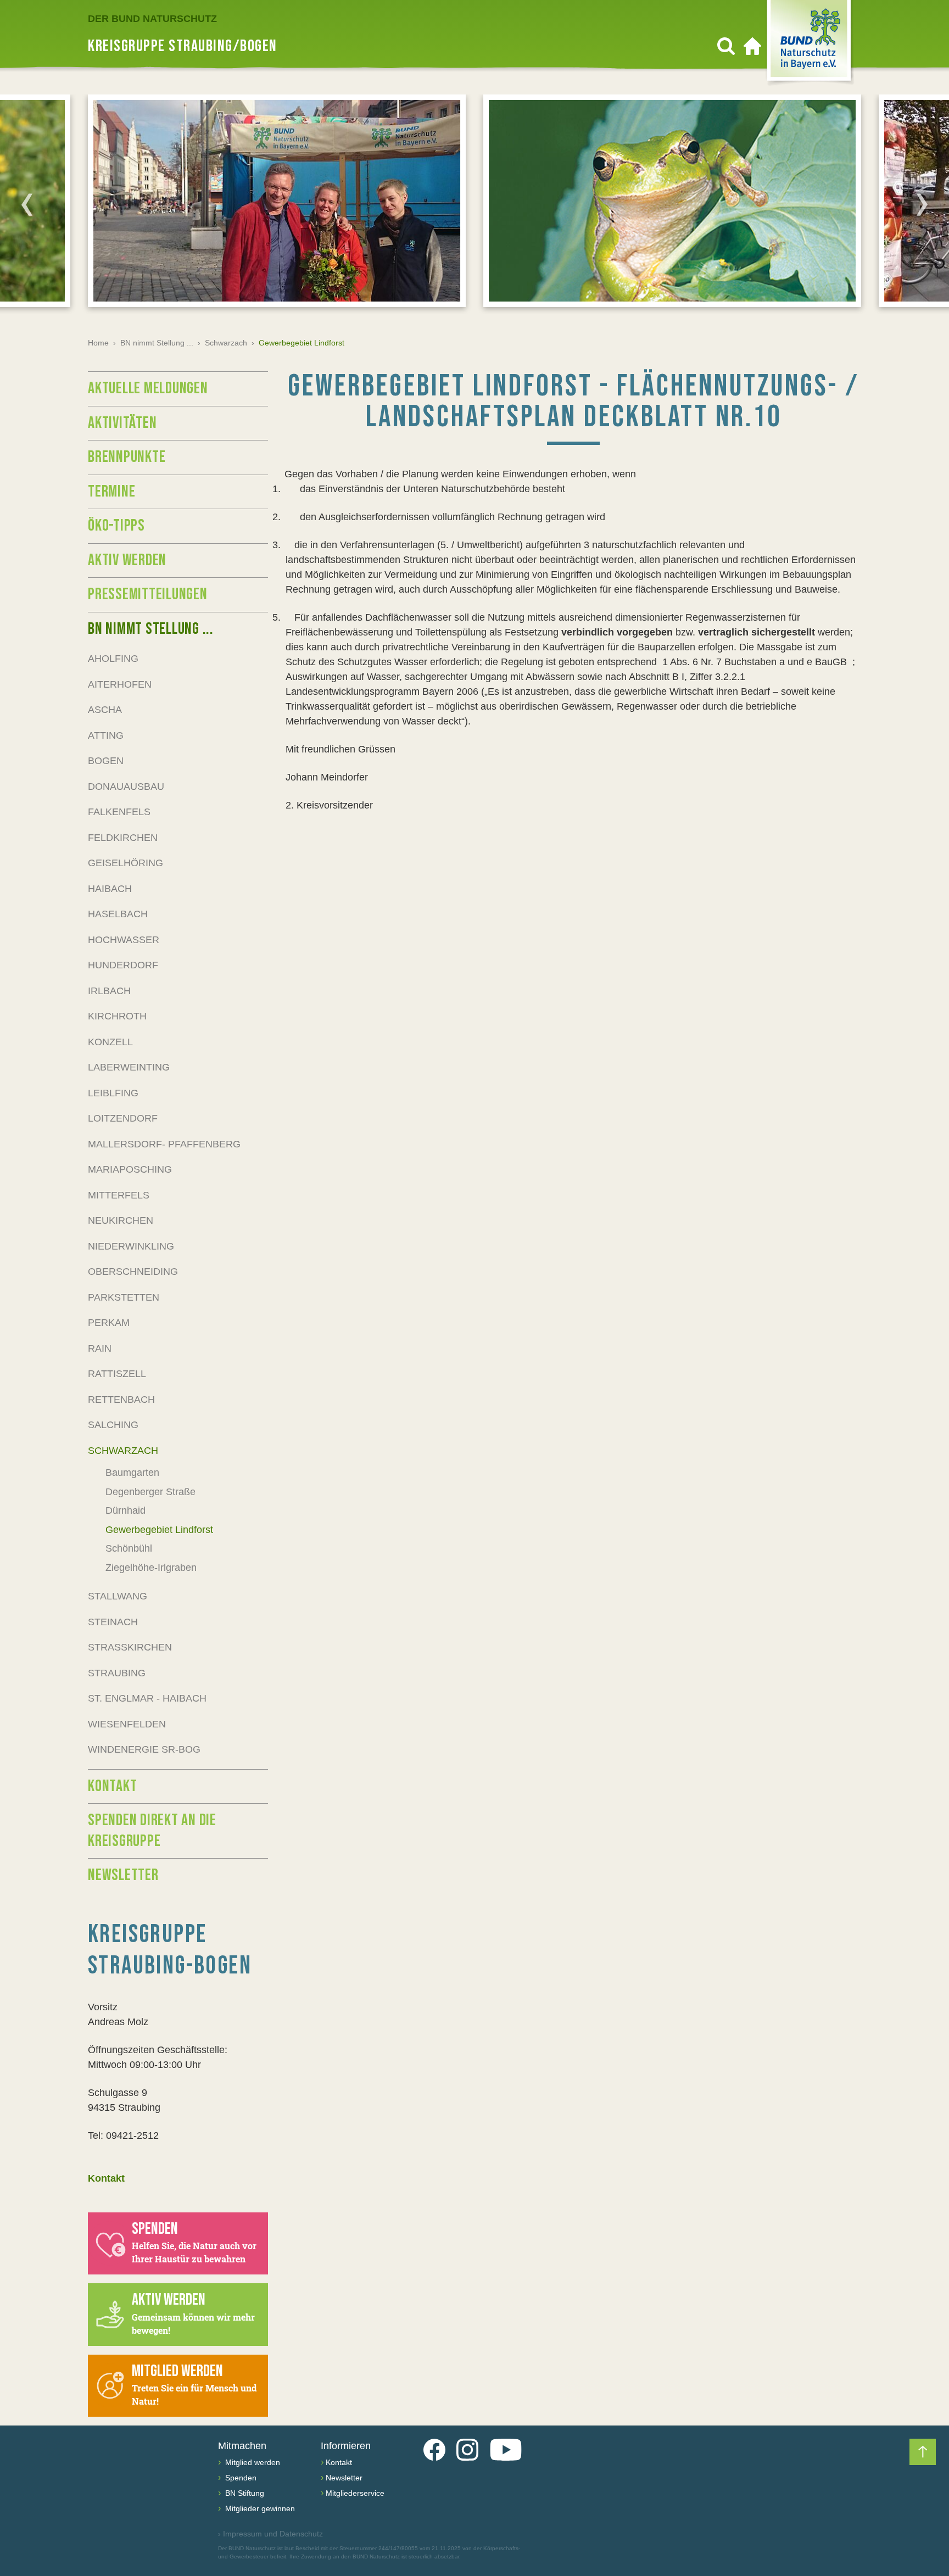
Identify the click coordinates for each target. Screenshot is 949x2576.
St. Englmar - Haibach (147, 1698)
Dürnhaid (125, 1510)
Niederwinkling (131, 1246)
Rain (100, 1348)
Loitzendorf (123, 1118)
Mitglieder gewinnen (259, 2508)
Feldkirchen (123, 838)
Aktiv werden (127, 560)
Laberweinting (129, 1067)
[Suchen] (726, 46)
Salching (113, 1425)
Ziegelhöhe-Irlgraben (151, 1568)
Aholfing (113, 659)
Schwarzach (226, 343)
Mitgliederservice (355, 2493)
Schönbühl (129, 1548)
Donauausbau (126, 787)
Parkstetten (124, 1297)
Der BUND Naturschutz (152, 19)
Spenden (240, 2478)
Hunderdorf (123, 965)
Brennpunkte (127, 457)
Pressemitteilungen (148, 594)
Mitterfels (119, 1195)
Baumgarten (132, 1473)
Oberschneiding (133, 1272)
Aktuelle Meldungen (148, 388)
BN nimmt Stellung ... (157, 343)
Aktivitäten (122, 423)
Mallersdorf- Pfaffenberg (164, 1144)
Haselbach (118, 914)
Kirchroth (117, 1016)
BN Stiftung (244, 2493)
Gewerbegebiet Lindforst (159, 1530)
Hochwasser (124, 940)
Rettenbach (121, 1399)
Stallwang (118, 1596)
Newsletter (123, 1875)
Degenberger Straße (150, 1492)
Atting (106, 735)
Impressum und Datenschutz (270, 2534)
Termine (111, 492)
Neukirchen (121, 1220)
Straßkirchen (130, 1647)
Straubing (117, 1673)
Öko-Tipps (116, 526)
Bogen (106, 761)
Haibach (110, 889)
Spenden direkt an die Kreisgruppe (152, 1831)
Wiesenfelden (127, 1724)
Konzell (110, 1042)
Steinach (113, 1622)
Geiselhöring (125, 863)
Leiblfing (113, 1093)
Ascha (105, 710)
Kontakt (112, 1786)
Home (98, 343)
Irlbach (109, 991)
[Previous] (27, 204)
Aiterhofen (120, 684)
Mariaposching (130, 1169)
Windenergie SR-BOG (144, 1749)
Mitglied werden (252, 2462)
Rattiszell (117, 1374)
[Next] (922, 204)
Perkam (109, 1323)
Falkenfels (119, 812)
